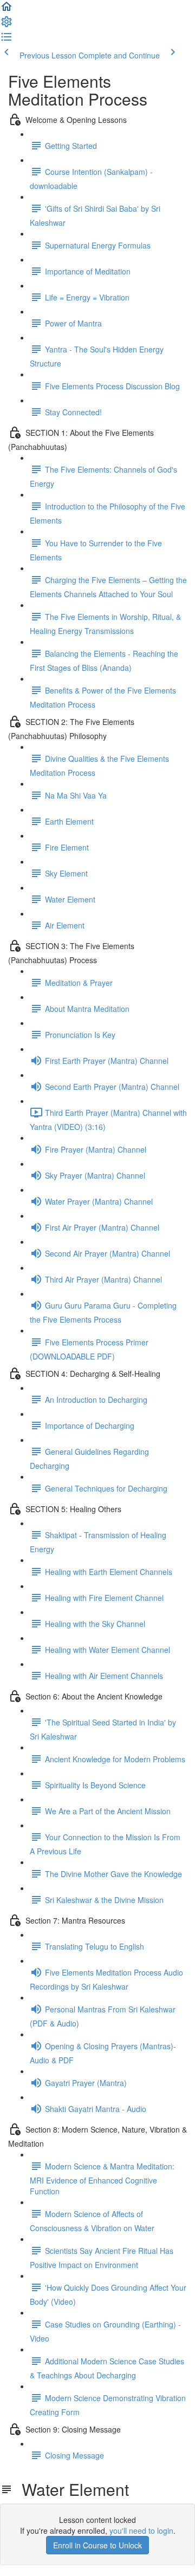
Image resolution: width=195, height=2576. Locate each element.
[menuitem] (6, 25)
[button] (6, 10)
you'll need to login (141, 2531)
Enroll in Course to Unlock (97, 2545)
